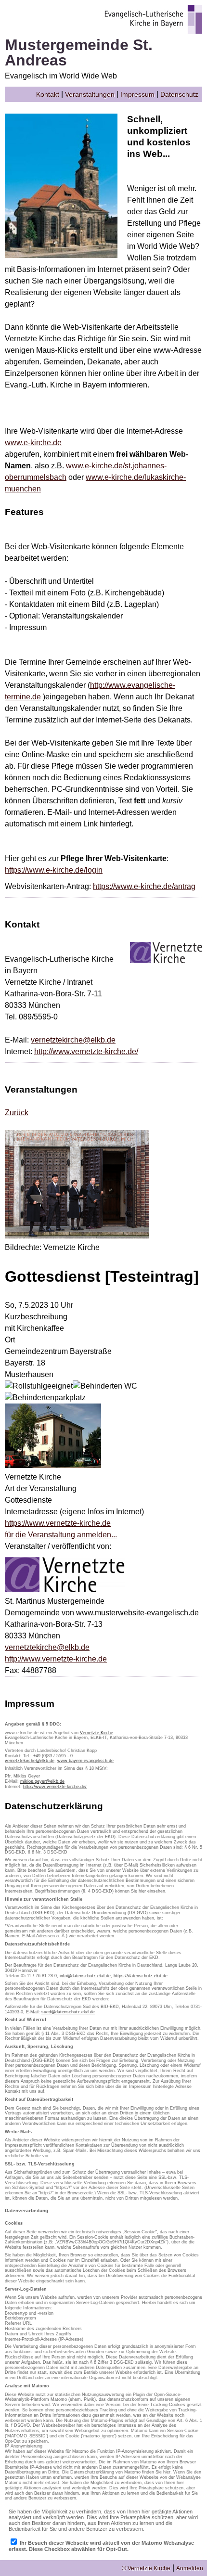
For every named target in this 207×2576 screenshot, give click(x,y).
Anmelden (190, 2568)
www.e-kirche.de (33, 443)
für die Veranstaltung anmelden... (61, 1535)
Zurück (17, 1113)
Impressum (137, 94)
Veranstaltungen (90, 94)
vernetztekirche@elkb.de (73, 1040)
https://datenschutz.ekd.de (141, 1976)
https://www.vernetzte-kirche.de (58, 1523)
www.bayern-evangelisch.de (85, 1761)
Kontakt (48, 94)
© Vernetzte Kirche (146, 2568)
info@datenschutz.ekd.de (85, 1976)
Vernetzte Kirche (97, 1733)
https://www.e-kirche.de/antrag (144, 886)
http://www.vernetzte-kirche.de (56, 1659)
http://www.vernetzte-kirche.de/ (86, 1051)
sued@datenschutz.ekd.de (68, 2012)
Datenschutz (179, 94)
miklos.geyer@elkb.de (42, 1781)
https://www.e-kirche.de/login (54, 870)
